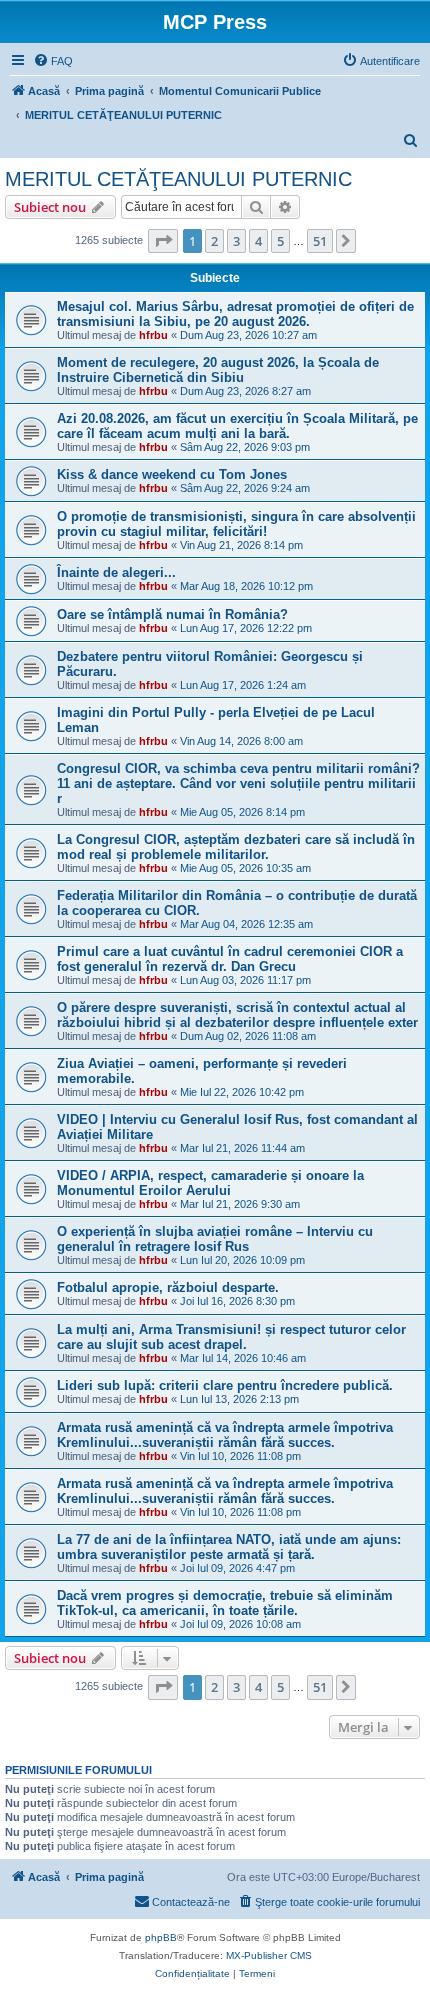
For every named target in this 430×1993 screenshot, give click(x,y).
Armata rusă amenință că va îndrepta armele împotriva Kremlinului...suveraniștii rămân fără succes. (225, 1435)
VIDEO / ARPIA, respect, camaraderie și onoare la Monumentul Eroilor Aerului (210, 1183)
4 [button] (258, 241)
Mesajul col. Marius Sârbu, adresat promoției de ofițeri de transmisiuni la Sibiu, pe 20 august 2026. (235, 314)
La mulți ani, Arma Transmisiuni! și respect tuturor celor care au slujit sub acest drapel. (231, 1337)
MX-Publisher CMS (269, 1955)
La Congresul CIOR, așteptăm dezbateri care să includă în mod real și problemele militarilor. (236, 847)
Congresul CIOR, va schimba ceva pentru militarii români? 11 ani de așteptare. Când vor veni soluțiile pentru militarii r (238, 783)
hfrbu (153, 335)
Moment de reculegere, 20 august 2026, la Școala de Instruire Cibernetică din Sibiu (218, 370)
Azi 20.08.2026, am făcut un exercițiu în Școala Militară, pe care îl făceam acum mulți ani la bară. (237, 426)
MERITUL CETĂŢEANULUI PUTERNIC (178, 179)
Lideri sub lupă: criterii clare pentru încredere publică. (225, 1385)
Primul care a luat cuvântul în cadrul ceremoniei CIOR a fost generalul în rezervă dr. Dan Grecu (230, 959)
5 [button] (280, 241)
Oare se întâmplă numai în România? (172, 614)
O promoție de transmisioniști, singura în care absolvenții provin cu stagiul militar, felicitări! (236, 524)
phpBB (161, 1937)
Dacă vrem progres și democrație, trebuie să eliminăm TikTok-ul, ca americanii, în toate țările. (225, 1603)
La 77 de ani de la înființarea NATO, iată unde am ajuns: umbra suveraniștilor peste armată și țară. (229, 1547)
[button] (163, 241)
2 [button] (214, 241)
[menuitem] (53, 61)
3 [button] (236, 241)
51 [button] (320, 241)
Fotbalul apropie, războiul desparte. (168, 1287)
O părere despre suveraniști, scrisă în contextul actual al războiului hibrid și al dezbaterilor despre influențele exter (237, 1015)
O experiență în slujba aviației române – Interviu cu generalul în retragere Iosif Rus (215, 1239)
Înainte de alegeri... (116, 572)
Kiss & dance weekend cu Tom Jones (172, 474)
